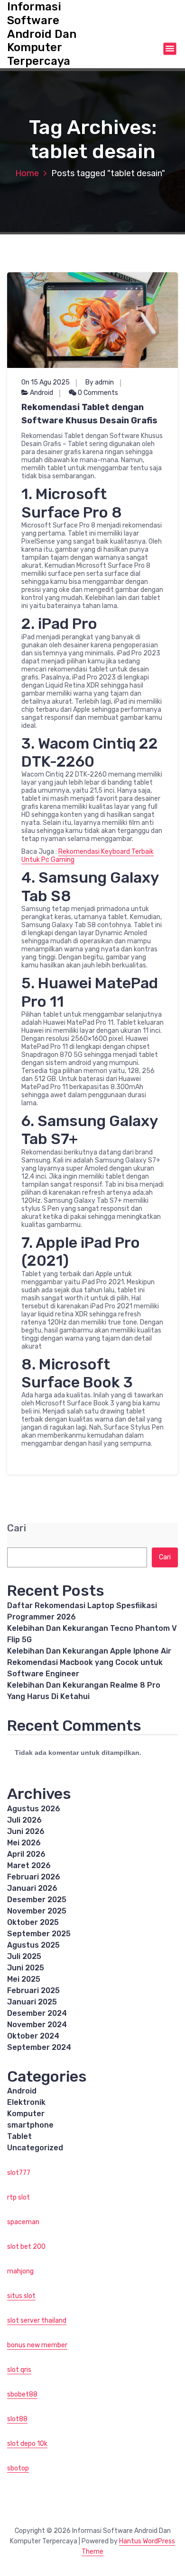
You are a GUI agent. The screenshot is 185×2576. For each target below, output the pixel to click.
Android (42, 393)
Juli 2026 (24, 1820)
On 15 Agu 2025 (46, 382)
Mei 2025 (24, 1979)
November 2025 (37, 1911)
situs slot (21, 2296)
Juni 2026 (26, 1831)
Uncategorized (35, 2148)
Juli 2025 (24, 1956)
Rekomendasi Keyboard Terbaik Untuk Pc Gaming (88, 856)
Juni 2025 (26, 1968)
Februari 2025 (33, 1990)
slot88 (17, 2419)
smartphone (30, 2125)
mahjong (20, 2271)
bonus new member (37, 2345)
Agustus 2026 (34, 1809)
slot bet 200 (26, 2247)
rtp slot (18, 2197)
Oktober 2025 (33, 1922)
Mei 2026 (24, 1843)
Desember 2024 (37, 2013)
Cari (17, 1528)
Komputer (26, 2114)
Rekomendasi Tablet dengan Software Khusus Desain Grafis (89, 414)
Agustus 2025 (33, 1945)
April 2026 (26, 1854)
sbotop (18, 2468)
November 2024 (37, 2025)
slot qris (19, 2370)
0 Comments (97, 393)
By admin (100, 382)
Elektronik (26, 2102)
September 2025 (39, 1934)
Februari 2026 (34, 1877)
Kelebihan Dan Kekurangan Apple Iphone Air (89, 1651)
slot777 (19, 2173)
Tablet (19, 2136)
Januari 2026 (32, 1888)
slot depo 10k (27, 2444)
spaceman (23, 2222)
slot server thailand (37, 2321)
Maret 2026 (29, 1865)
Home (27, 173)
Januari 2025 (32, 2002)
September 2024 (39, 2047)
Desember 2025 (37, 1900)
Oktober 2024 (33, 2036)
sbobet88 (22, 2394)
